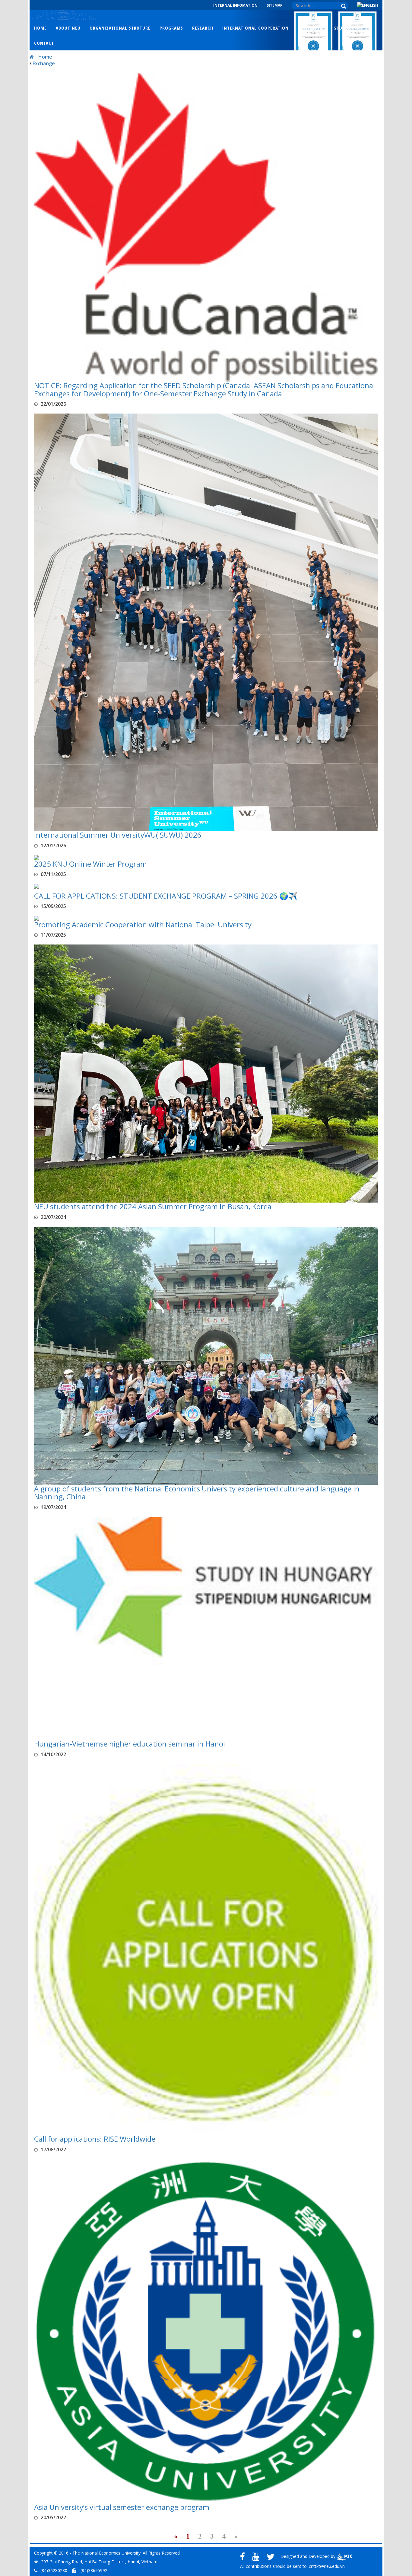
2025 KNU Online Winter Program (90, 864)
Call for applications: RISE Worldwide (95, 2139)
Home (40, 28)
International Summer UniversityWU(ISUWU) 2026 (118, 835)
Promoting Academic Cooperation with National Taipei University (143, 924)
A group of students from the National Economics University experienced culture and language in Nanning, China (197, 1493)
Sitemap (275, 5)
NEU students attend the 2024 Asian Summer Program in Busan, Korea (153, 1206)
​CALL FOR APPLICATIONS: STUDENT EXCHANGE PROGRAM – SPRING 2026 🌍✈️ (166, 896)
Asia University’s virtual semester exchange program (122, 2507)
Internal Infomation (235, 5)
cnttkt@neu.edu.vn (327, 2566)
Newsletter (311, 28)
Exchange (44, 63)
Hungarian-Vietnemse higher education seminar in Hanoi (130, 1744)
